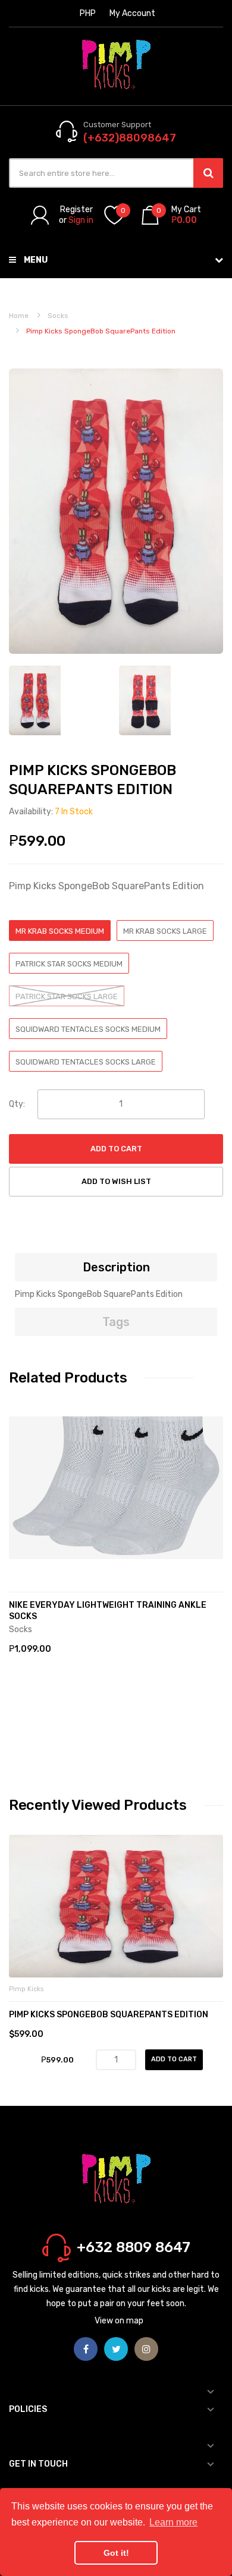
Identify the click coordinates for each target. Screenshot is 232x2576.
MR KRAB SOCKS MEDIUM (60, 931)
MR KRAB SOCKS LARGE (165, 931)
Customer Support (117, 125)
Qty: (17, 1104)
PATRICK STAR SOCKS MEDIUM (69, 964)
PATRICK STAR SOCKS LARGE (67, 996)
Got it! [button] (116, 2553)
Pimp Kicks (26, 1989)
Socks (58, 316)
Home (19, 316)
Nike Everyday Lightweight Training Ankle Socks (108, 1611)
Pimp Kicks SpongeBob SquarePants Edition (109, 2015)
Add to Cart (116, 1149)
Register (76, 210)
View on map (119, 2321)
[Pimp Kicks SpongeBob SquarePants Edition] (145, 700)
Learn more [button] (173, 2522)
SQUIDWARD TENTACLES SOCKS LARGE (86, 1062)
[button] (21, 1506)
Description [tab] (116, 1267)
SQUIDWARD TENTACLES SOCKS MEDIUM (88, 1029)
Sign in (81, 220)
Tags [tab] (116, 1322)
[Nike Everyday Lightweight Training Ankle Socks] (116, 1488)
